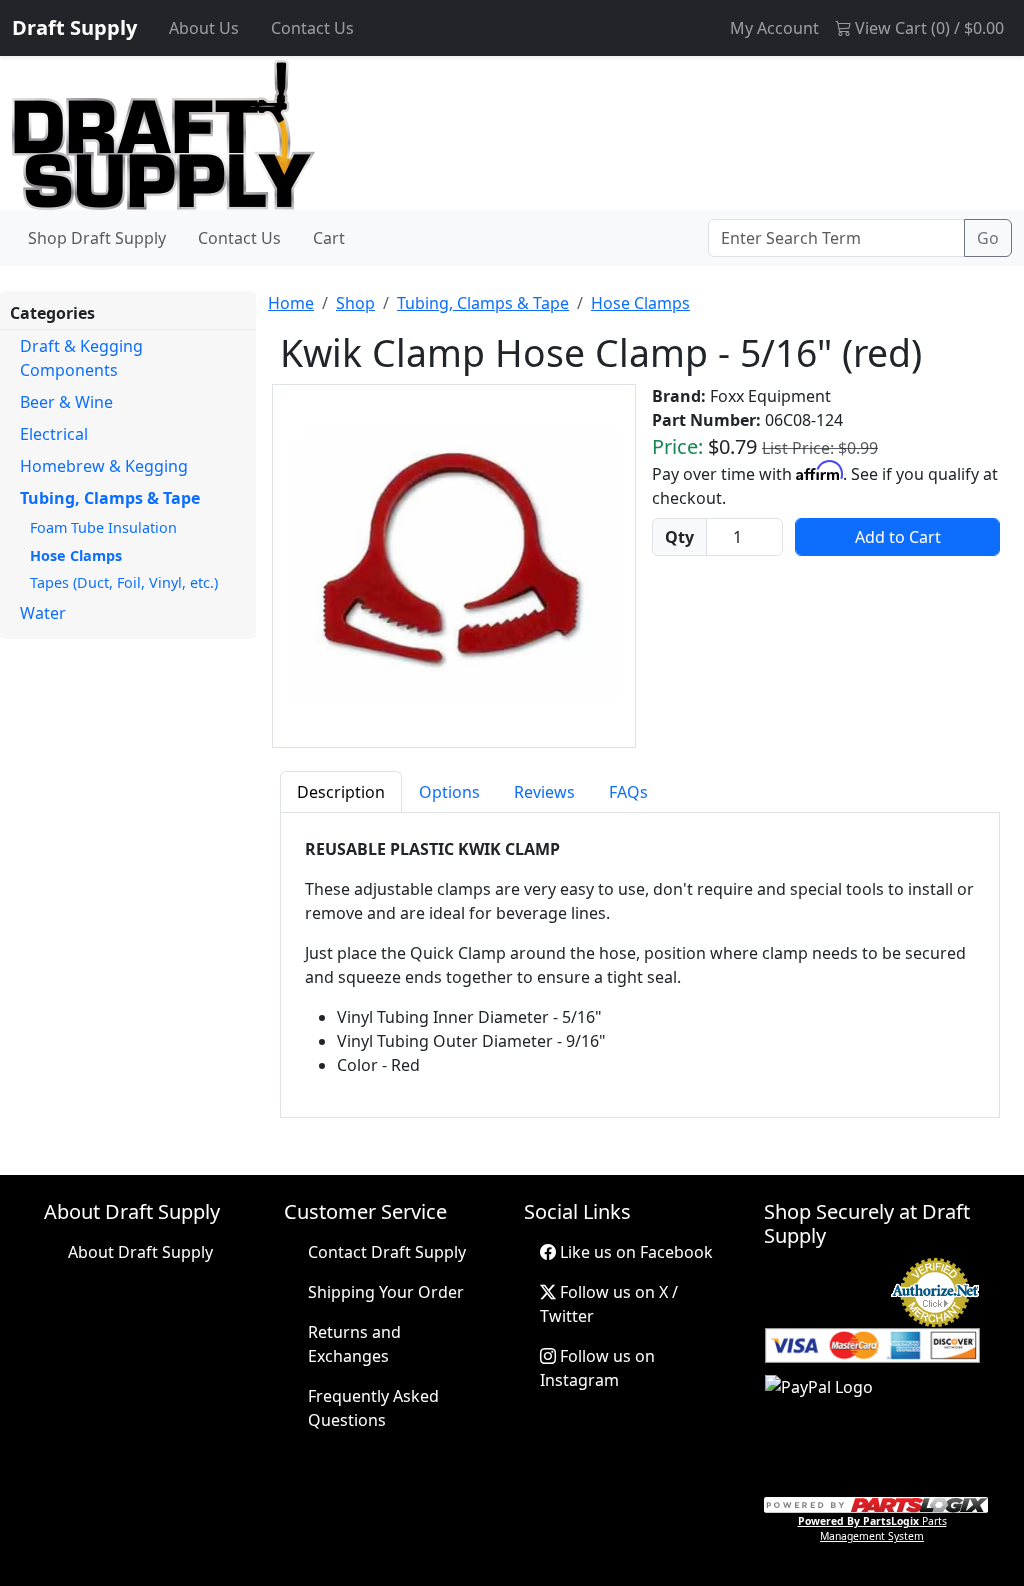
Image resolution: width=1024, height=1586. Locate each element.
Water (43, 613)
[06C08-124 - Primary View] (454, 566)
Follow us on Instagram (597, 1368)
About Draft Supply (140, 1252)
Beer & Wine (66, 402)
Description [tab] (341, 792)
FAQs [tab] (628, 792)
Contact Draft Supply (387, 1252)
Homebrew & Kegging (104, 466)
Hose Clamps (76, 555)
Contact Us (312, 28)
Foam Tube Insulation (103, 527)
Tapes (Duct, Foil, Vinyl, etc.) (124, 582)
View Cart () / (927, 28)
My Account (774, 28)
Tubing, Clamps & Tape (110, 498)
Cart (329, 238)
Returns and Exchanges (354, 1344)
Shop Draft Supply (97, 238)
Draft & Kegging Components (81, 358)
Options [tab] (449, 792)
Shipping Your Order (386, 1292)
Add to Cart (898, 537)
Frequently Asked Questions (373, 1408)
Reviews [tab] (544, 792)
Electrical (54, 434)
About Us (204, 28)
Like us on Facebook (634, 1252)
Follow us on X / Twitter (609, 1304)
